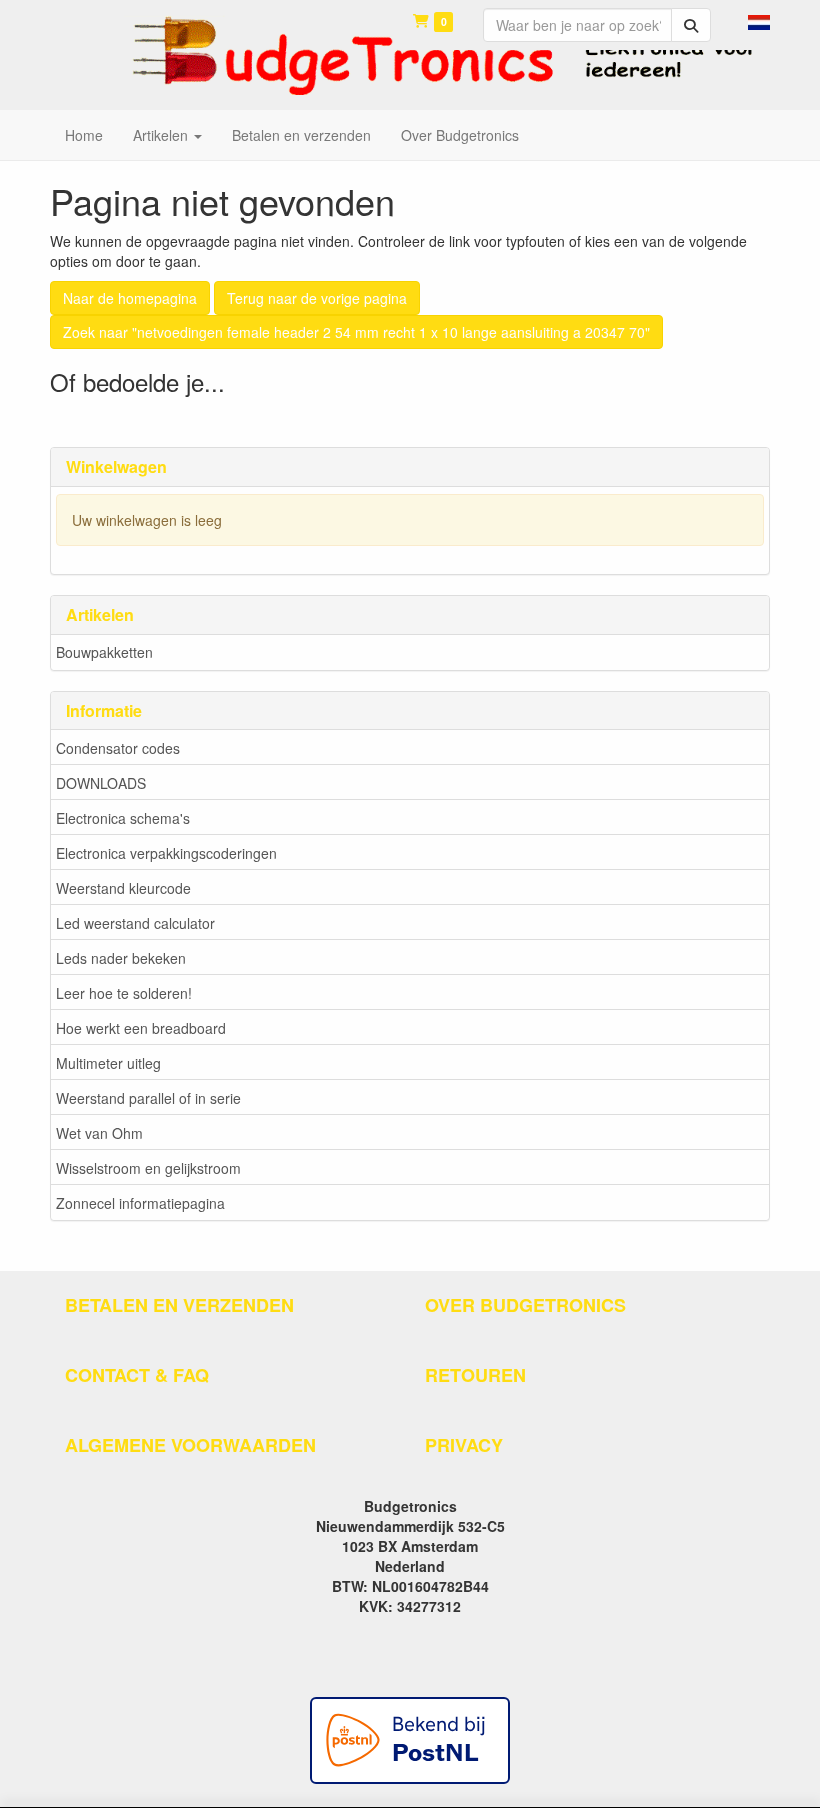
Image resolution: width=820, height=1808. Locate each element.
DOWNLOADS (101, 783)
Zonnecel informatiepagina (140, 1203)
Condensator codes (118, 748)
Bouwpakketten (104, 652)
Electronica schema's (123, 818)
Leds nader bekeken (121, 958)
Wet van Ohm (99, 1133)
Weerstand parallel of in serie (148, 1098)
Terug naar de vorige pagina (317, 298)
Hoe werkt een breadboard (141, 1028)
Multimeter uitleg (108, 1063)
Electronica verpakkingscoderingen (166, 853)
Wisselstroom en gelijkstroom (148, 1168)
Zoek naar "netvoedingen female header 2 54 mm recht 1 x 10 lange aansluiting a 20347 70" (356, 332)
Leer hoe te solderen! (124, 993)
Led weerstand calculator (135, 923)
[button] (759, 20)
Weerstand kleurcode (123, 888)
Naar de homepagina (130, 298)
